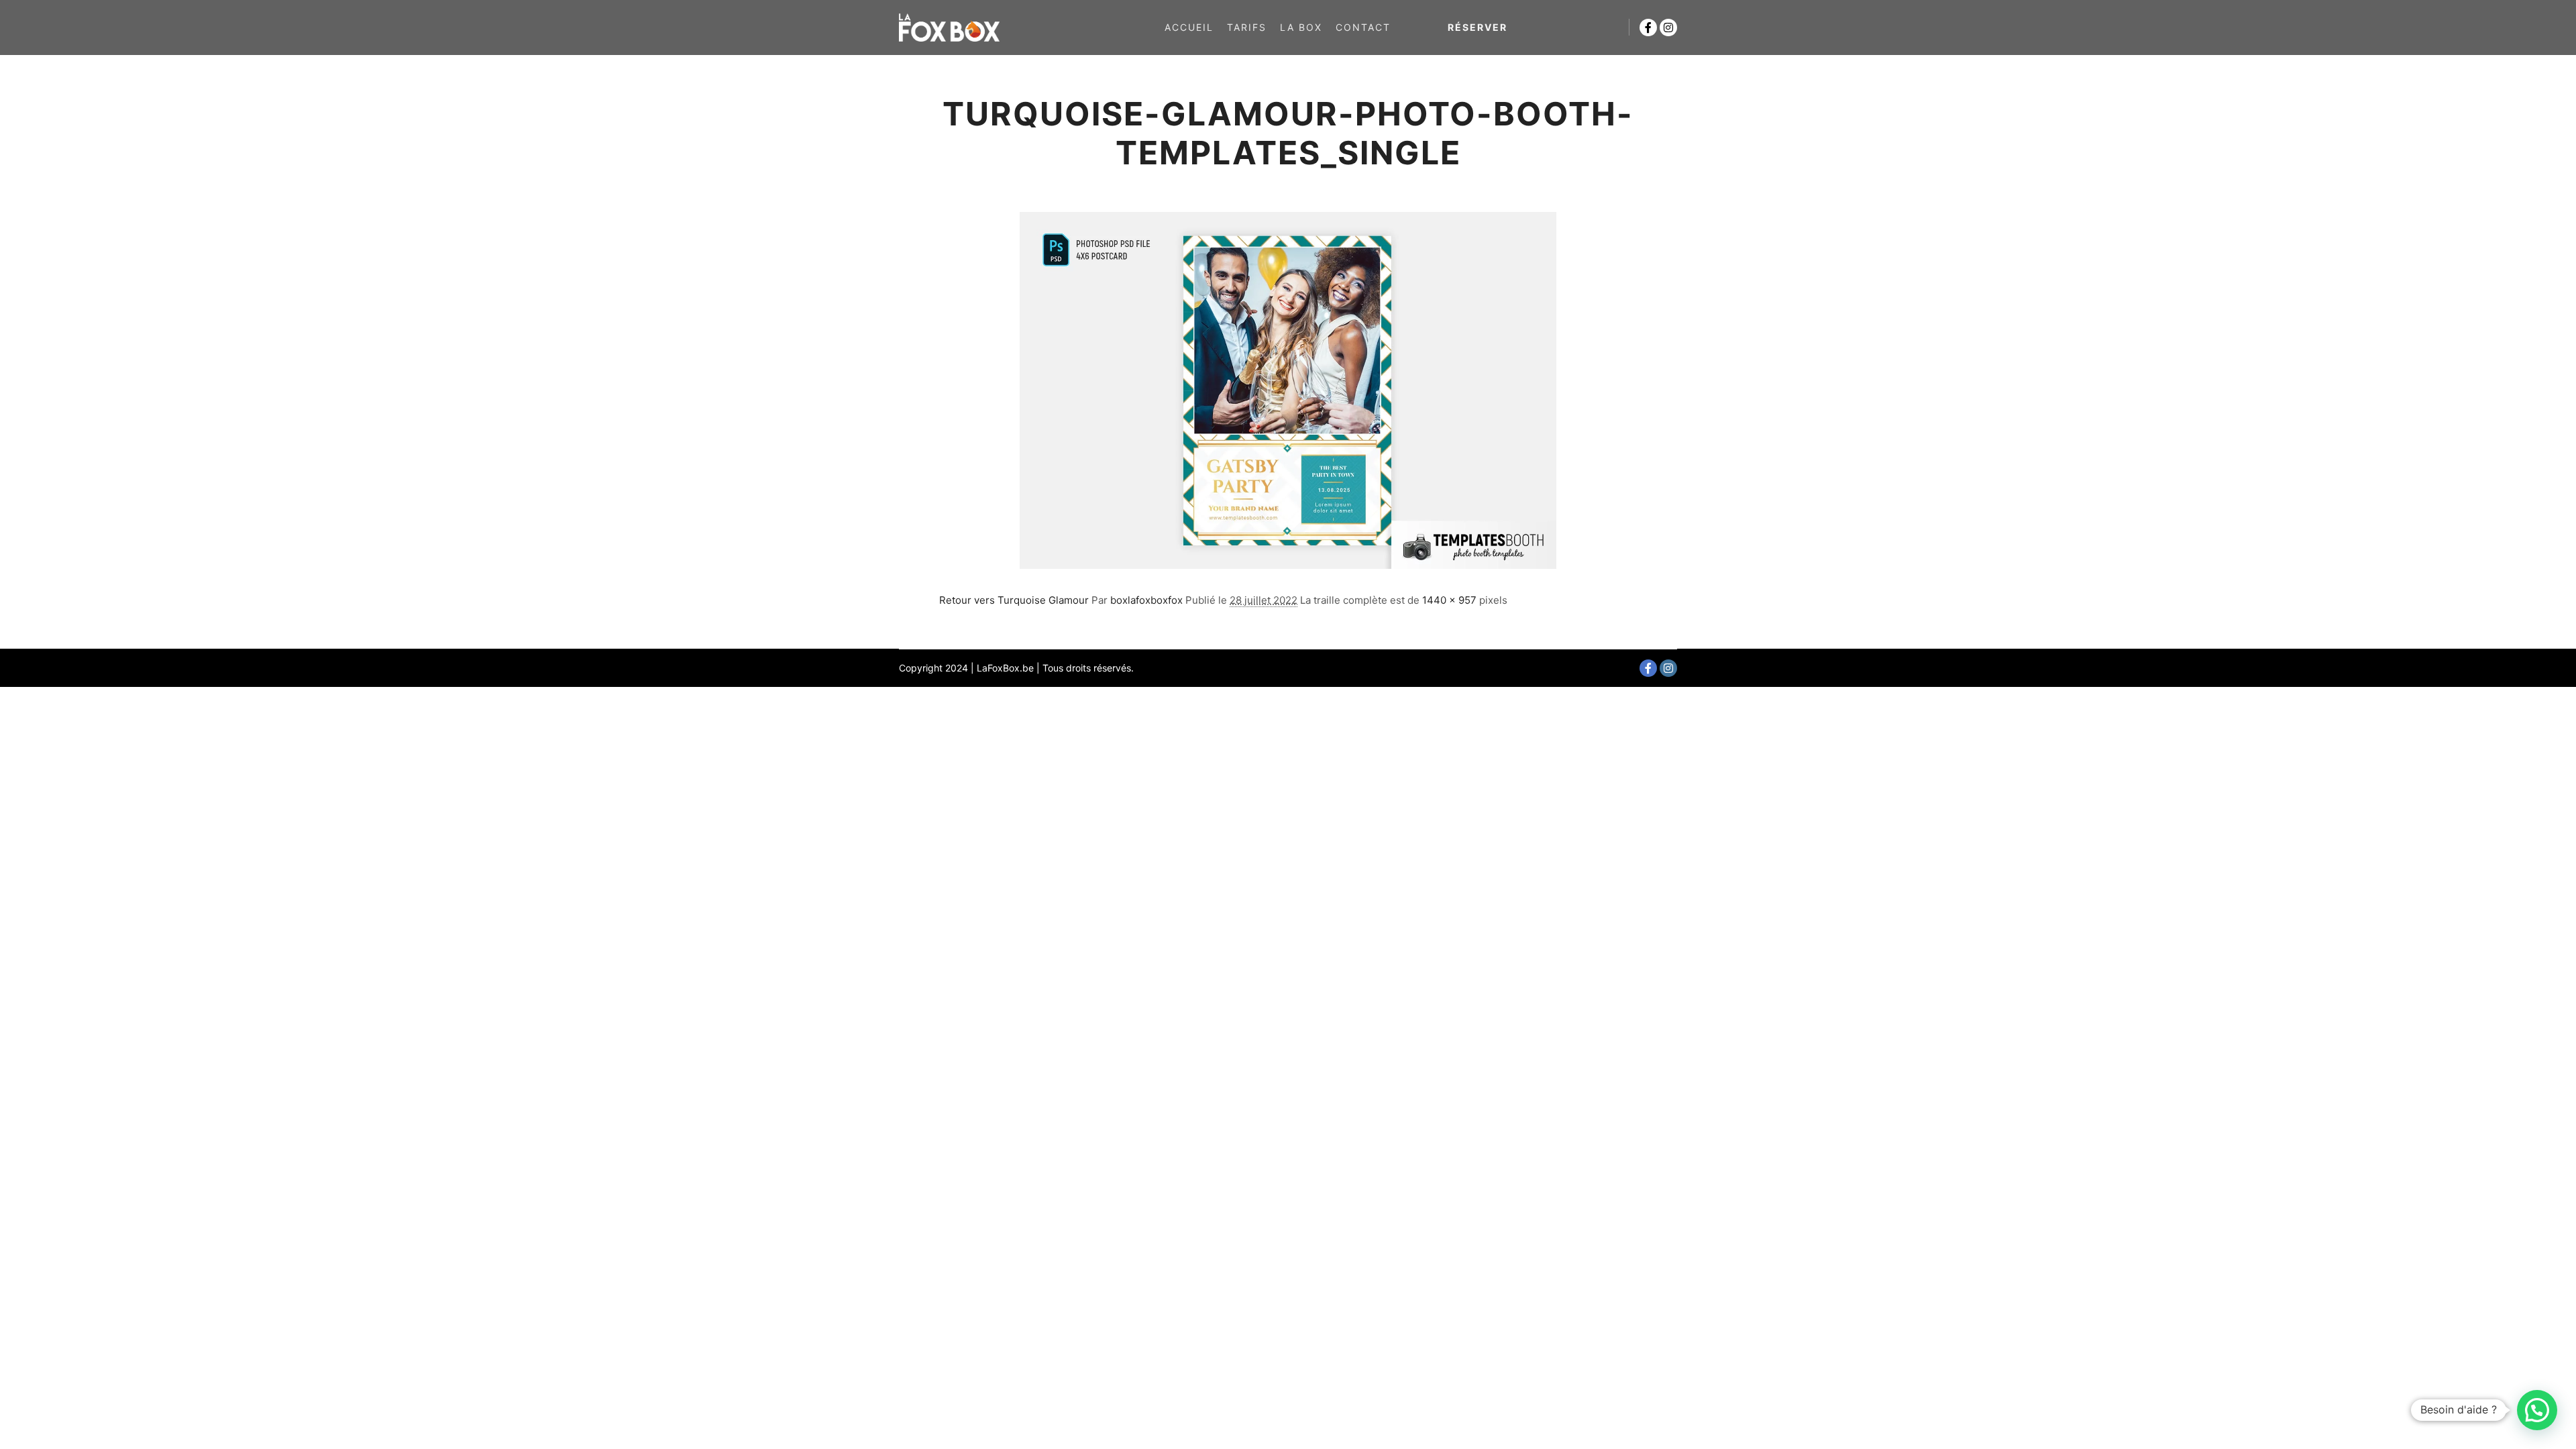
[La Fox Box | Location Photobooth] (949, 28)
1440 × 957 (1449, 600)
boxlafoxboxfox (1146, 600)
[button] (2537, 1410)
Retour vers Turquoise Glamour (1014, 600)
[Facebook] (1648, 28)
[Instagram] (1668, 28)
